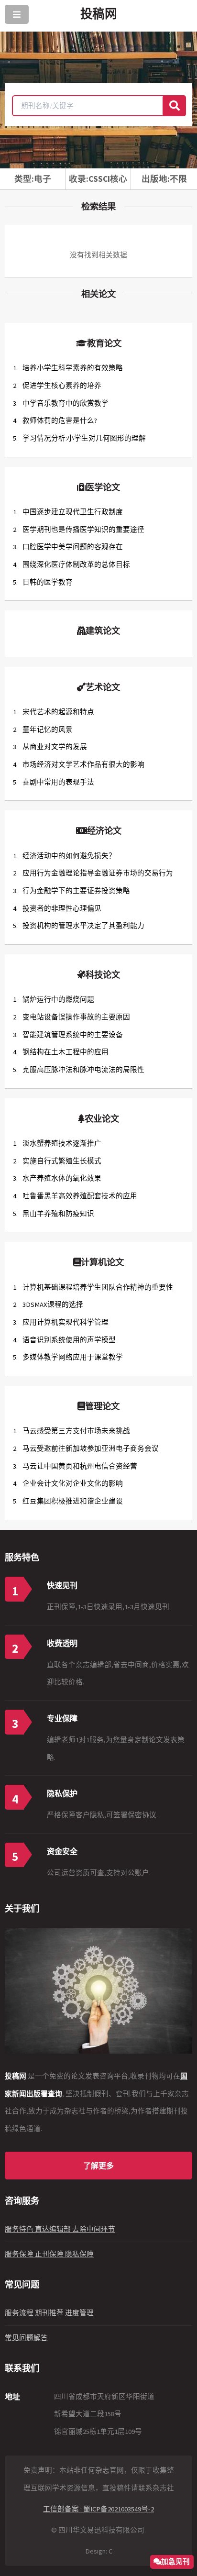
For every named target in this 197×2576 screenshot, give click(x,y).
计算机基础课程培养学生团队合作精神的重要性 (98, 1287)
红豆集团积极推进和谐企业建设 (73, 1501)
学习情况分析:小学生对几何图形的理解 (84, 438)
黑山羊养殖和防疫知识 (58, 1214)
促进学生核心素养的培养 (62, 386)
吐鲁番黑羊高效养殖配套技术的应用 (80, 1196)
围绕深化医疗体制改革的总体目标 (76, 564)
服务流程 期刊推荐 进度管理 (49, 2313)
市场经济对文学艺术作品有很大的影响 (83, 764)
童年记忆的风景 (48, 730)
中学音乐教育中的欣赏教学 (66, 403)
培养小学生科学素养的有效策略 (73, 368)
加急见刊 (175, 2561)
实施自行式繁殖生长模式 (62, 1161)
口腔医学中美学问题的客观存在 (73, 547)
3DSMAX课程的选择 (53, 1305)
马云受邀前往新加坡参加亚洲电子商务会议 (91, 1448)
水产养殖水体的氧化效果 (62, 1178)
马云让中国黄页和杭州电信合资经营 (80, 1466)
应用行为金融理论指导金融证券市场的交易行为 (98, 873)
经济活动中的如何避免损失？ (69, 856)
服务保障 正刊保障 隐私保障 (49, 2254)
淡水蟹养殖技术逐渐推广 (62, 1143)
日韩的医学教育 (48, 582)
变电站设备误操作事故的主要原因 (76, 1017)
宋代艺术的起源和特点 (58, 712)
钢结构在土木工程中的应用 (66, 1052)
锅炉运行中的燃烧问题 (58, 999)
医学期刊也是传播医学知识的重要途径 (83, 530)
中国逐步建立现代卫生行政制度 (73, 512)
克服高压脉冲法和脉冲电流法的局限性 (83, 1070)
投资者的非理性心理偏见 (62, 908)
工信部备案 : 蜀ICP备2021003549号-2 (98, 2509)
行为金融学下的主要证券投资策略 (76, 891)
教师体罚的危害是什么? (60, 420)
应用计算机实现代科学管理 (66, 1322)
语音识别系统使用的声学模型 (69, 1340)
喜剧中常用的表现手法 (58, 782)
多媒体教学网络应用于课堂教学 (73, 1357)
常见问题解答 (26, 2338)
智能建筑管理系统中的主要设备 (73, 1035)
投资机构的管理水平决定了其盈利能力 (83, 926)
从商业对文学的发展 (55, 747)
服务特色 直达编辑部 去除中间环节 (60, 2229)
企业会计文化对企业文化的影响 (73, 1483)
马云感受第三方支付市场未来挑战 (76, 1431)
